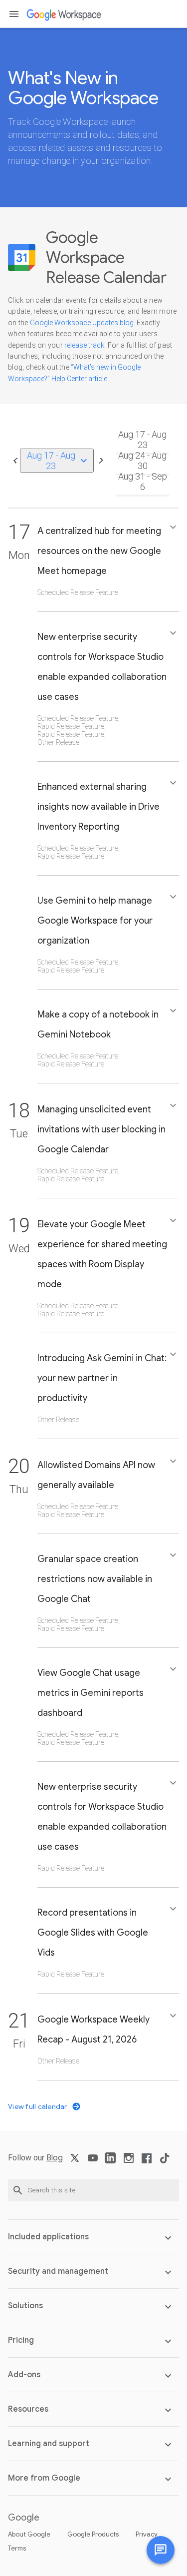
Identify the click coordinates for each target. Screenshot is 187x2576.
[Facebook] (147, 2162)
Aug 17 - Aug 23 (59, 461)
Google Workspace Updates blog (82, 323)
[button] (14, 14)
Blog (55, 2158)
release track (84, 345)
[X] (75, 2162)
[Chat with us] (161, 2550)
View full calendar (38, 2106)
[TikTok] (165, 2162)
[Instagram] (129, 2162)
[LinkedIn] (111, 2162)
